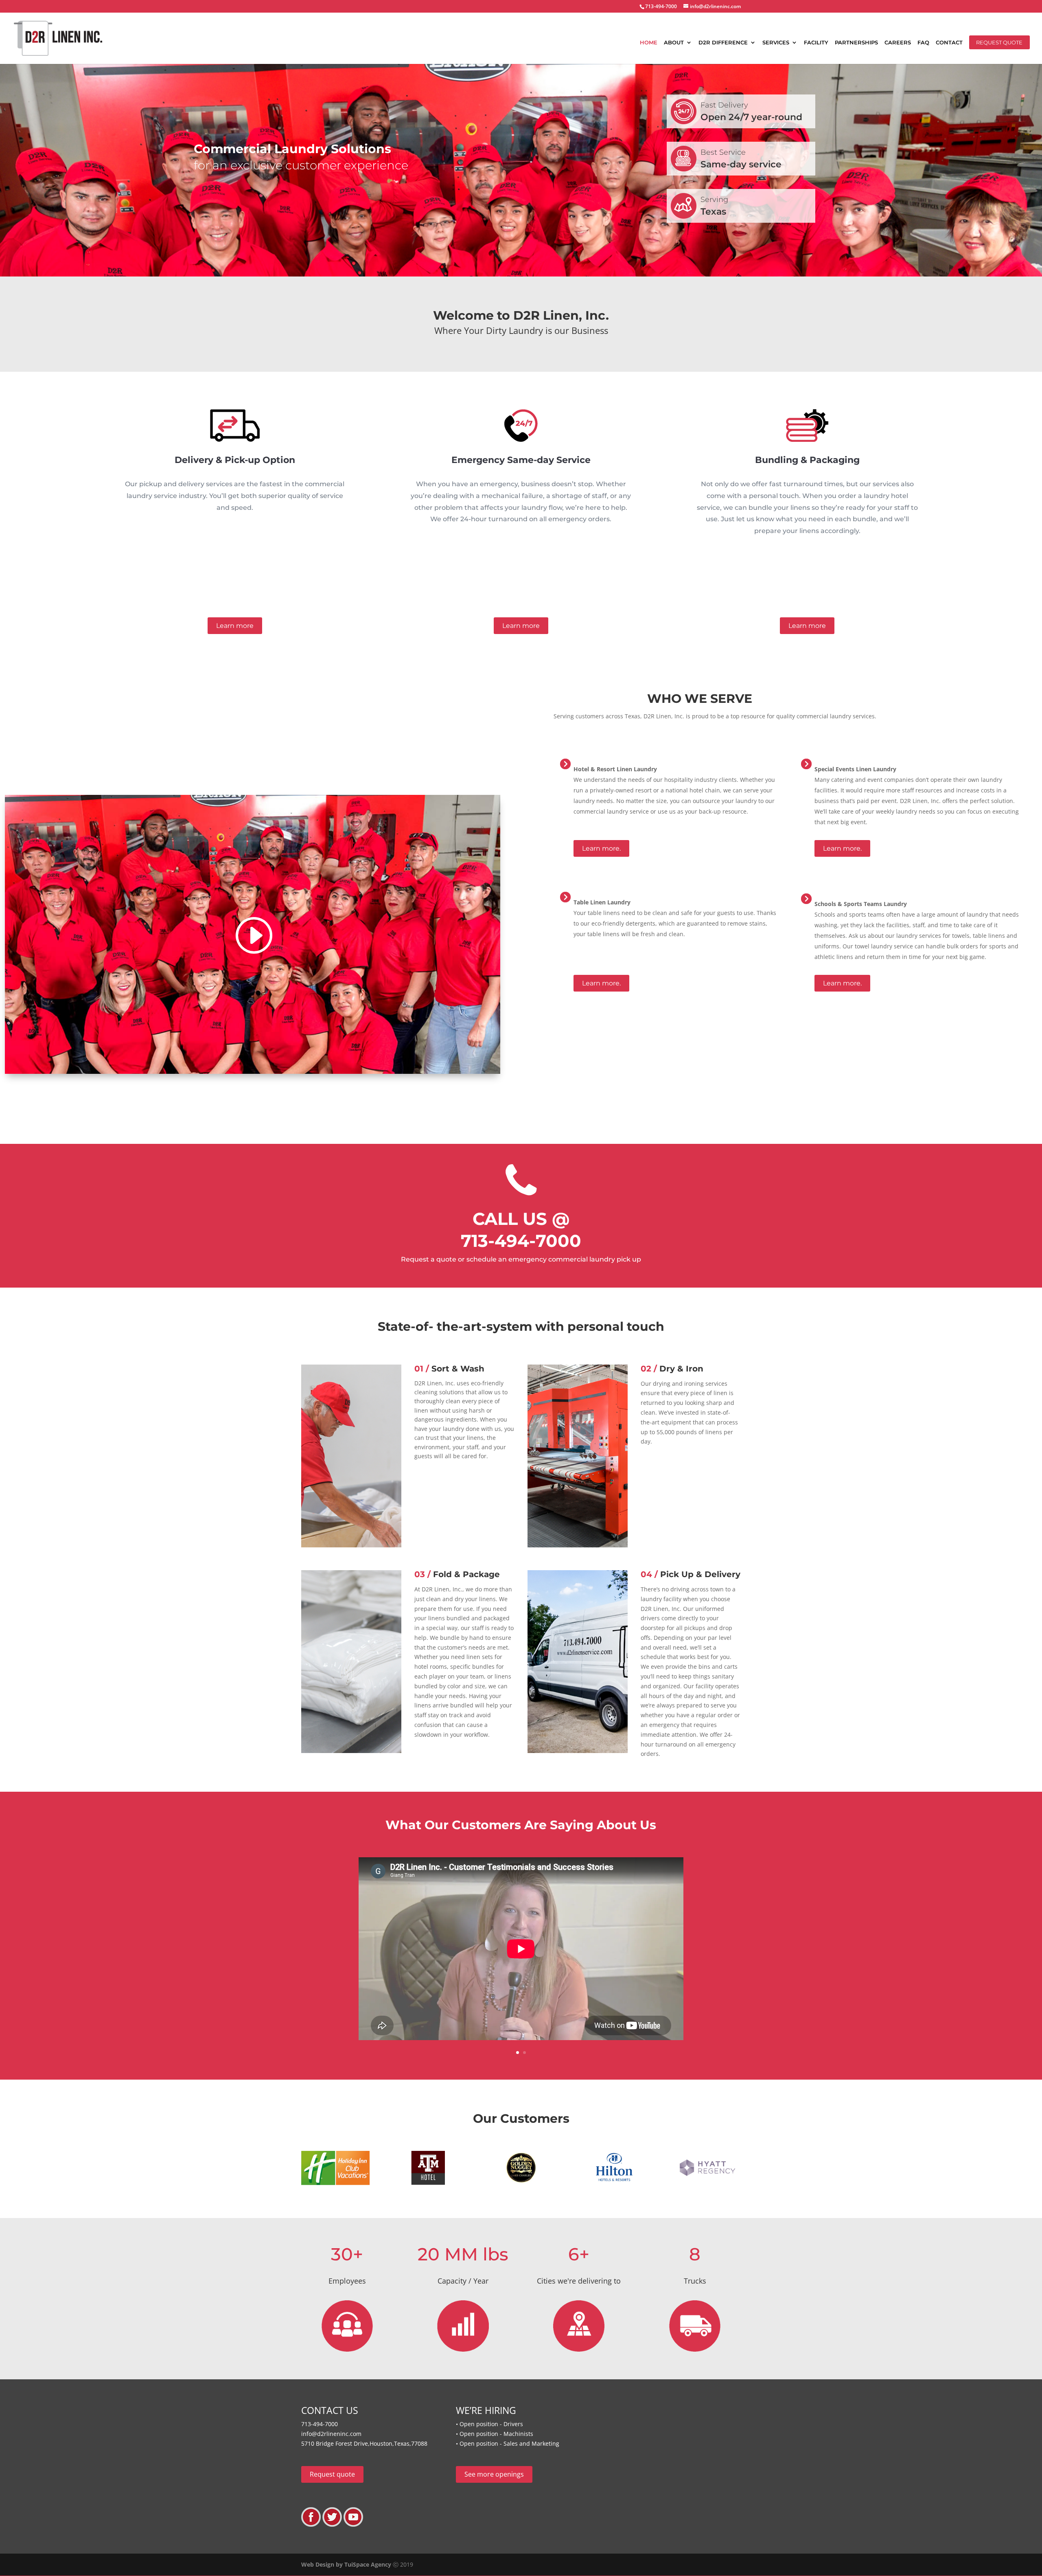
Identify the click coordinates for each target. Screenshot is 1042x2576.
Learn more (235, 626)
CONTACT (949, 43)
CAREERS (898, 43)
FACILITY (816, 43)
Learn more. (601, 848)
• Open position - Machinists (495, 2434)
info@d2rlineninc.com (331, 2434)
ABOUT (674, 43)
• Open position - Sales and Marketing (508, 2443)
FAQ (923, 43)
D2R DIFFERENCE (723, 43)
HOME (649, 43)
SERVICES (776, 43)
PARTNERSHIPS (856, 43)
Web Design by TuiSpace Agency (346, 2564)
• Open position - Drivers (489, 2424)
